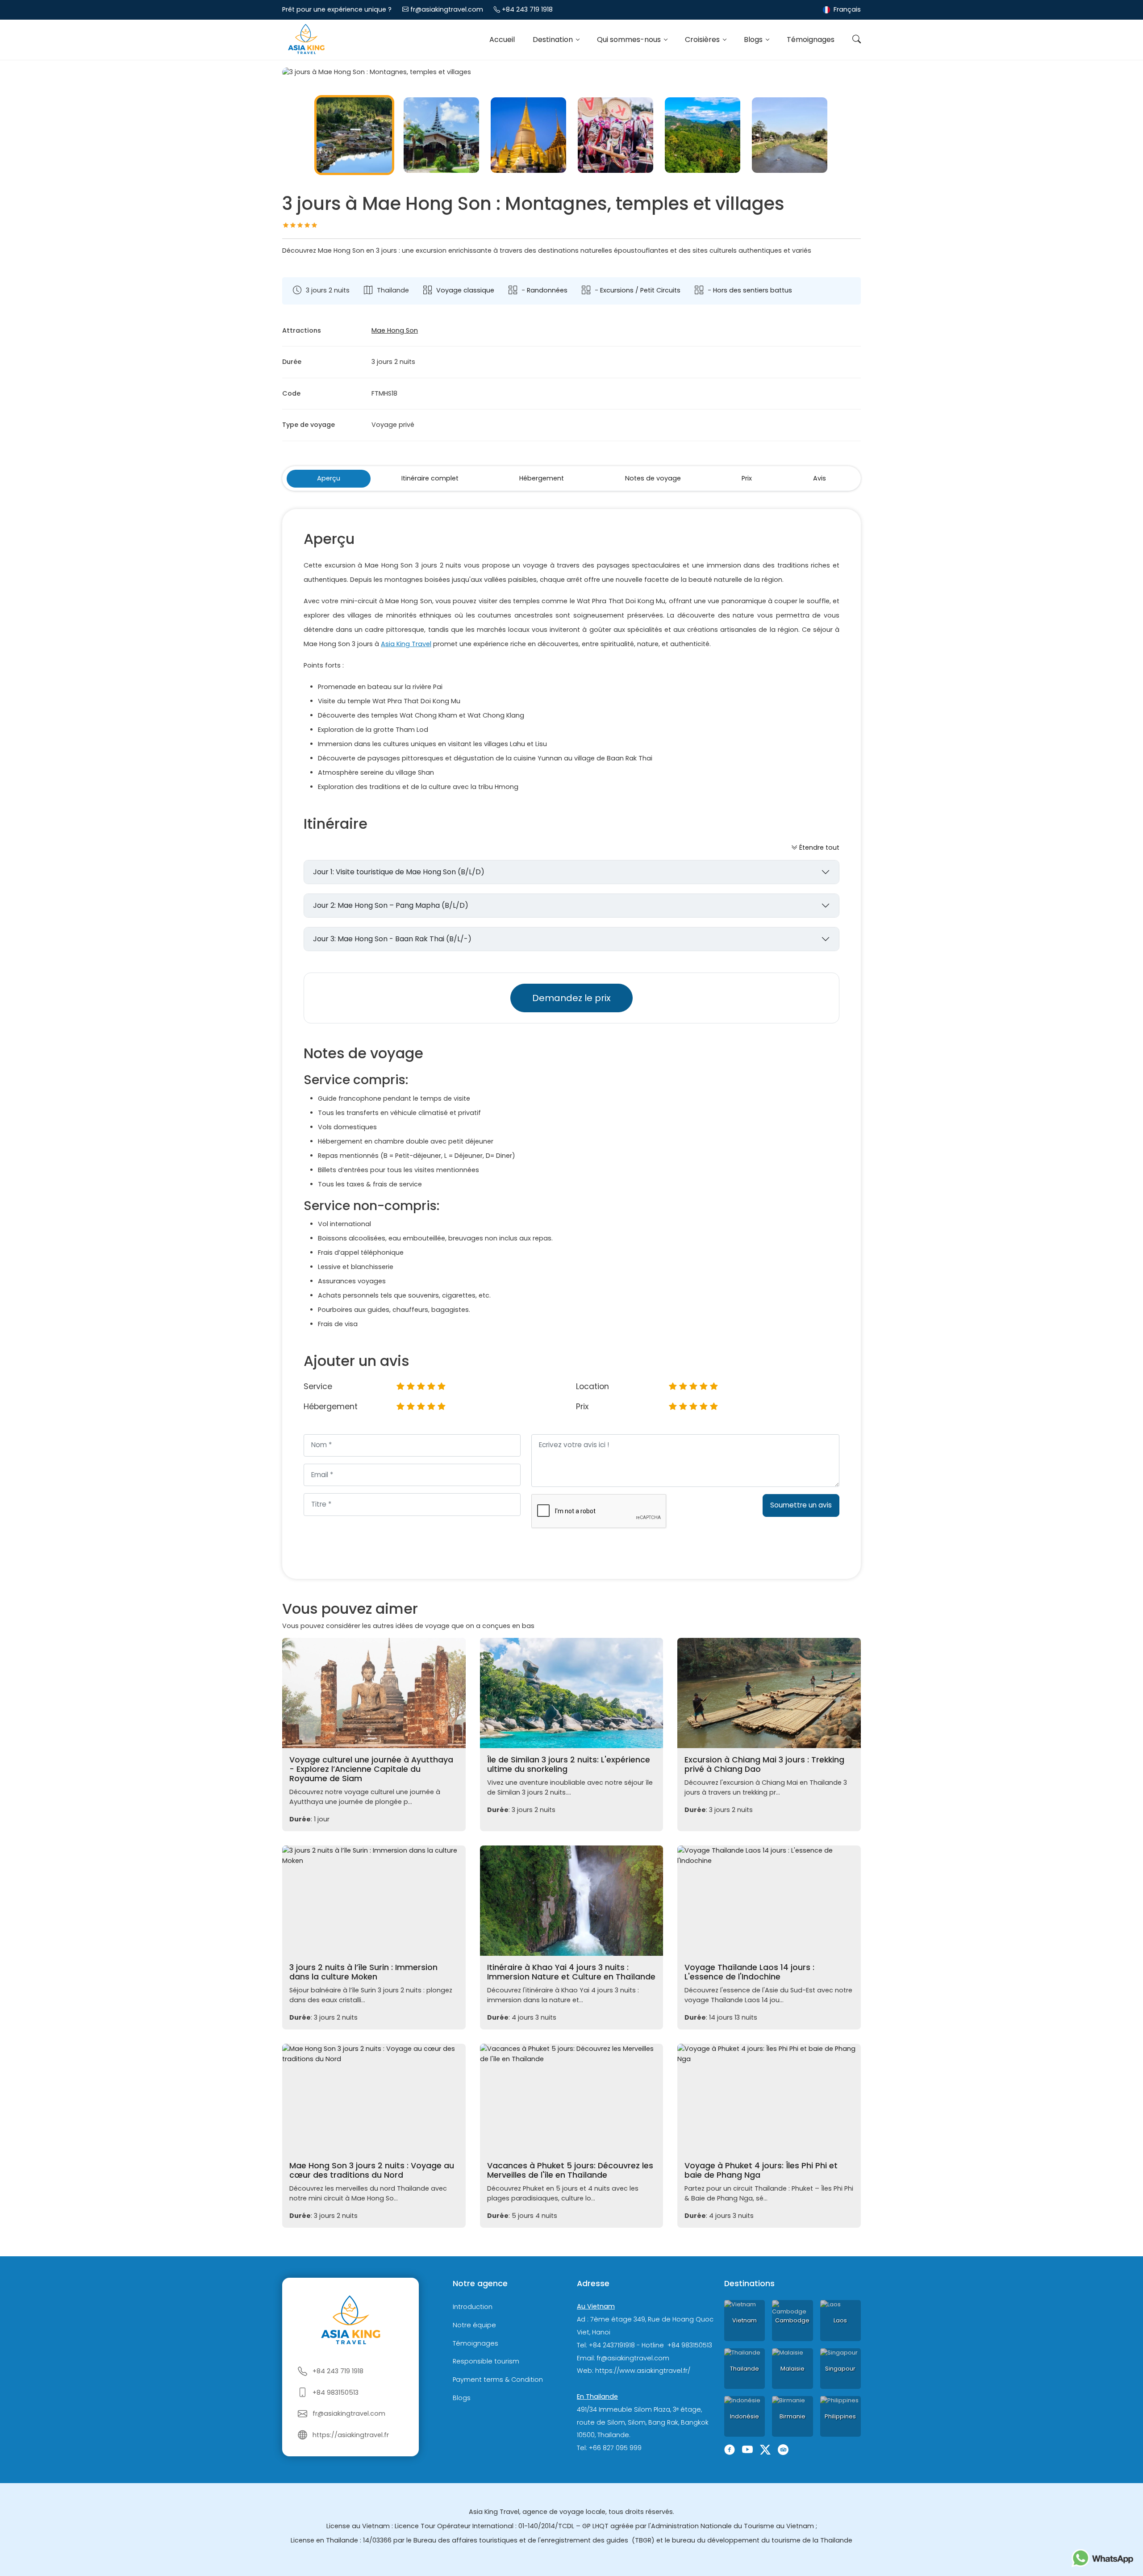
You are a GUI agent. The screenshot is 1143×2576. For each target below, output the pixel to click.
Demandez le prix (571, 998)
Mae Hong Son (395, 330)
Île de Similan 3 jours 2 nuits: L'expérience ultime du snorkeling (569, 1764)
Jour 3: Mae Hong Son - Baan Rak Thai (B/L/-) (392, 939)
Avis (820, 478)
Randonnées (547, 290)
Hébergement (542, 478)
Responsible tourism (486, 2362)
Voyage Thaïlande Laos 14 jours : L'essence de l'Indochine (749, 1972)
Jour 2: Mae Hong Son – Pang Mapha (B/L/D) (391, 905)
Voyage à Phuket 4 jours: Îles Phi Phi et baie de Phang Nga (761, 2170)
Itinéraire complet (430, 478)
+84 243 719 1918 (527, 9)
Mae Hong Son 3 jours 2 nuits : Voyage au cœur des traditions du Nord (372, 2170)
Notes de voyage (653, 478)
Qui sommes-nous (630, 40)
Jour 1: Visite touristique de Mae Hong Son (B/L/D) (399, 872)
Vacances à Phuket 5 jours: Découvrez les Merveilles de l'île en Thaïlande (570, 2170)
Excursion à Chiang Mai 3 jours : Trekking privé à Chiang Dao (764, 1764)
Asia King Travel (406, 644)
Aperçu (329, 478)
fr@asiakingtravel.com (447, 9)
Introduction (473, 2307)
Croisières (703, 40)
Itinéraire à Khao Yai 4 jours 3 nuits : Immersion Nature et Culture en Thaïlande (571, 1972)
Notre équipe (474, 2325)
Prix (747, 478)
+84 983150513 (336, 2392)
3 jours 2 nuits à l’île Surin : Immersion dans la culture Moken (363, 1972)
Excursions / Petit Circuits (640, 290)
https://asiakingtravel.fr (351, 2435)
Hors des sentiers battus (753, 290)
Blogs (754, 40)
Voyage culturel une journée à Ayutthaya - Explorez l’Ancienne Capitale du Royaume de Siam (371, 1769)
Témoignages (811, 40)
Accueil (502, 40)
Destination (554, 40)
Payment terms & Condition (498, 2380)
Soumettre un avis (801, 1505)
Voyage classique (465, 290)
